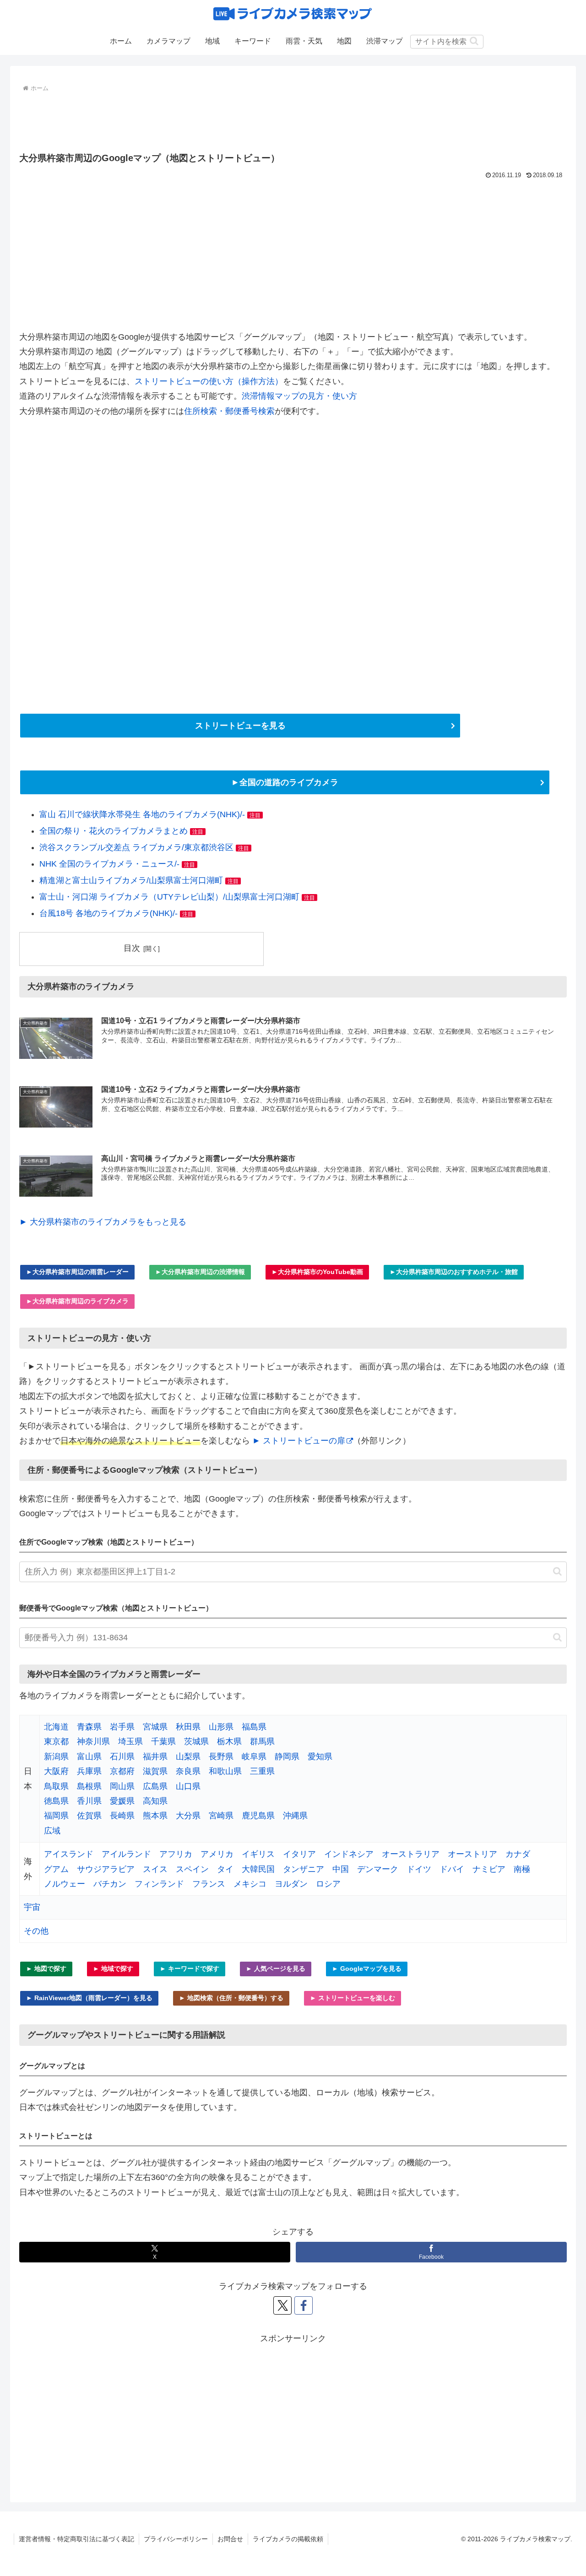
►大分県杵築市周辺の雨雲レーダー (77, 1272)
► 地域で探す (113, 1969)
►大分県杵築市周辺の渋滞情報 (200, 1272)
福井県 (155, 1757)
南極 (522, 1869)
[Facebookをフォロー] (304, 2305)
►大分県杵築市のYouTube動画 (317, 1272)
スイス (155, 1869)
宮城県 (155, 1727)
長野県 (221, 1757)
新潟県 (56, 1757)
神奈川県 (93, 1741)
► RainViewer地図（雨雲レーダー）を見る (89, 1998)
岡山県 (122, 1786)
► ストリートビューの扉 (299, 1441)
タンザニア (304, 1869)
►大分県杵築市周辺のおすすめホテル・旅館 (454, 1272)
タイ (225, 1869)
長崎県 (122, 1816)
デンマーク (378, 1869)
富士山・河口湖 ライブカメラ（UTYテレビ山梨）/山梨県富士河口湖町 (169, 897)
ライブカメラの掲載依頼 (288, 2539)
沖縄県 (295, 1816)
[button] (474, 41)
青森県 (89, 1727)
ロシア (328, 1884)
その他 (36, 1931)
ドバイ (452, 1869)
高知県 (155, 1801)
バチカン (110, 1884)
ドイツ (419, 1869)
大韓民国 (258, 1869)
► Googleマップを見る (367, 1969)
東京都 (56, 1741)
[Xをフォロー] (282, 2305)
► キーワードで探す (190, 1969)
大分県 (188, 1816)
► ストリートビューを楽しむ (353, 1998)
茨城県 (196, 1741)
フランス (209, 1884)
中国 (341, 1869)
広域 (52, 1831)
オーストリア (472, 1854)
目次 (132, 948)
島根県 (89, 1786)
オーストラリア (411, 1854)
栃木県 (229, 1741)
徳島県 (56, 1801)
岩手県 (122, 1727)
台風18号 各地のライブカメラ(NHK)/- (109, 913)
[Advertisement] (293, 120)
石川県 (122, 1757)
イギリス (258, 1854)
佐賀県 (89, 1816)
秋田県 (188, 1727)
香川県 (89, 1801)
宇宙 (32, 1907)
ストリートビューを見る (240, 726)
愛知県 (320, 1757)
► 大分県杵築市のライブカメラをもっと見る (103, 1222)
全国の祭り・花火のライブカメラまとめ (114, 831)
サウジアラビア (106, 1869)
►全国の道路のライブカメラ (285, 782)
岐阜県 (254, 1757)
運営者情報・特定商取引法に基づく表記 (76, 2539)
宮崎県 (221, 1816)
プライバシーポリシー (176, 2539)
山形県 (221, 1727)
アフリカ (176, 1854)
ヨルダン (291, 1884)
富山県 (89, 1757)
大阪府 (56, 1771)
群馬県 (262, 1741)
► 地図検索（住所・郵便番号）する (231, 1998)
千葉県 (163, 1741)
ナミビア (489, 1869)
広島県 (155, 1786)
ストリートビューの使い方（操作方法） (209, 381)
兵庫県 (89, 1771)
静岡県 (287, 1757)
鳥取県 (56, 1786)
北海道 (56, 1727)
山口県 (188, 1786)
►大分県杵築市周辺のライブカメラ (77, 1301)
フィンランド (159, 1884)
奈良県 (188, 1771)
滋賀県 (155, 1771)
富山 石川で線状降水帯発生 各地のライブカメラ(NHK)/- (142, 814)
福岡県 (56, 1816)
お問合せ (230, 2539)
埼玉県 (130, 1741)
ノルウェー (65, 1884)
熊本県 (155, 1816)
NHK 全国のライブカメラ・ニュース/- (109, 864)
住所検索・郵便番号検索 (229, 411)
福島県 (254, 1727)
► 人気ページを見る (276, 1969)
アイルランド (126, 1854)
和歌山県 (225, 1771)
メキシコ (250, 1884)
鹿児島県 (258, 1816)
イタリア (299, 1854)
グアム (56, 1869)
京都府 (122, 1771)
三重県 (262, 1771)
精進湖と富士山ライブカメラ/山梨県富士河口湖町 (131, 880)
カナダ (518, 1854)
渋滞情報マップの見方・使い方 (299, 396)
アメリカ (217, 1854)
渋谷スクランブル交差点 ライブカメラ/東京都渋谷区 (136, 847)
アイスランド (69, 1854)
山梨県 (188, 1757)
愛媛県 (122, 1801)
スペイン (192, 1869)
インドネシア (349, 1854)
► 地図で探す (46, 1969)
